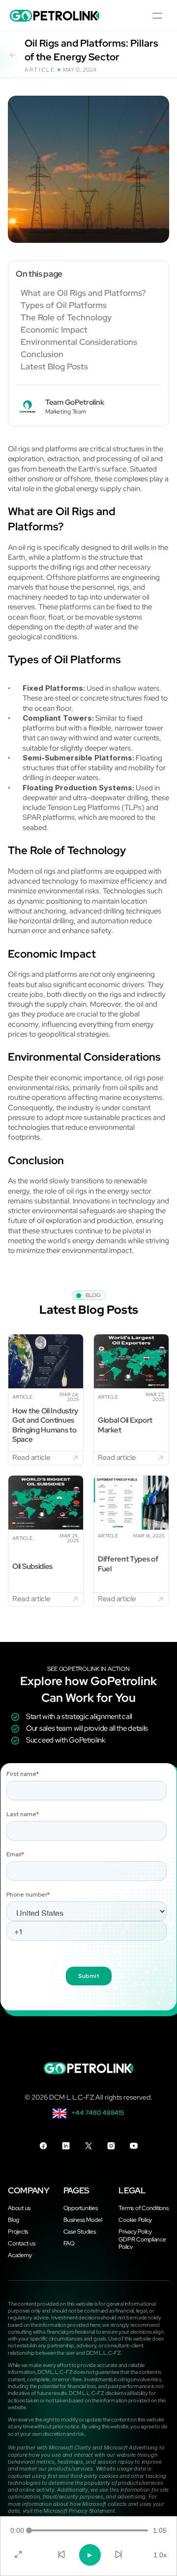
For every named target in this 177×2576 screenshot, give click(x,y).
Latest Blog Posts (54, 367)
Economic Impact (54, 330)
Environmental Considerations (79, 342)
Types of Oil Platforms (64, 305)
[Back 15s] (61, 2555)
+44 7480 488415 (98, 2113)
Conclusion (42, 354)
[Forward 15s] (118, 2555)
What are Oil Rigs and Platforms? (83, 293)
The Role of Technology (66, 318)
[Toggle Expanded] (18, 2555)
